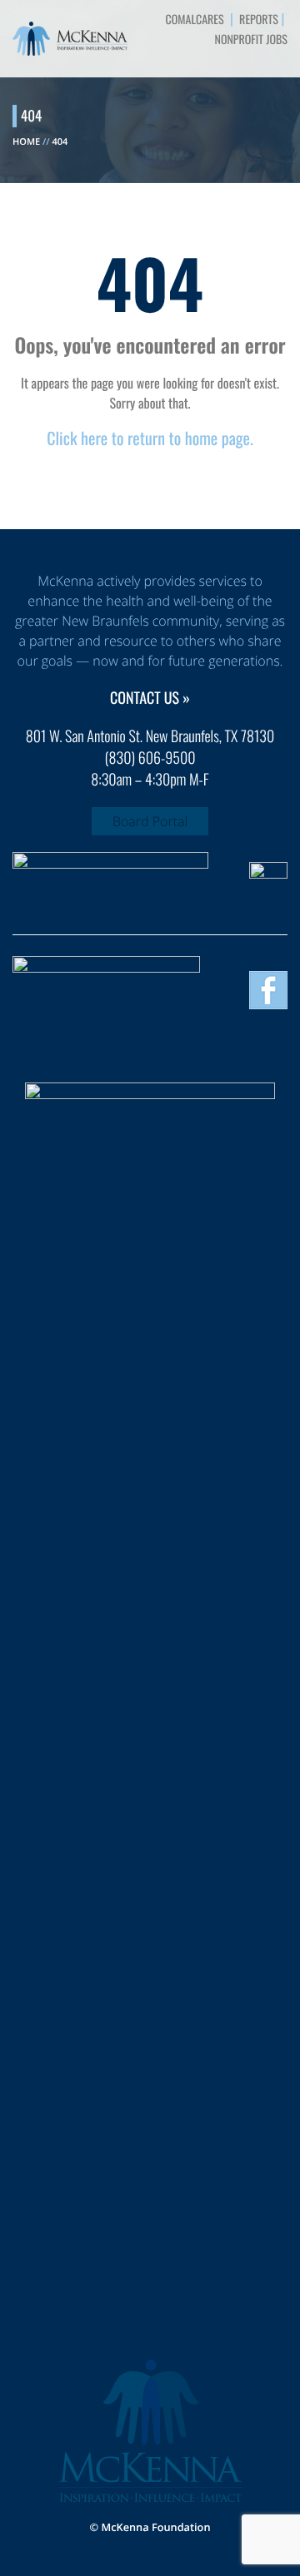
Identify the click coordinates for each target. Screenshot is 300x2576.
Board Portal (150, 821)
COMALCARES (195, 20)
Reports (259, 20)
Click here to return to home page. (150, 438)
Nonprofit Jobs (251, 40)
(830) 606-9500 (150, 758)
